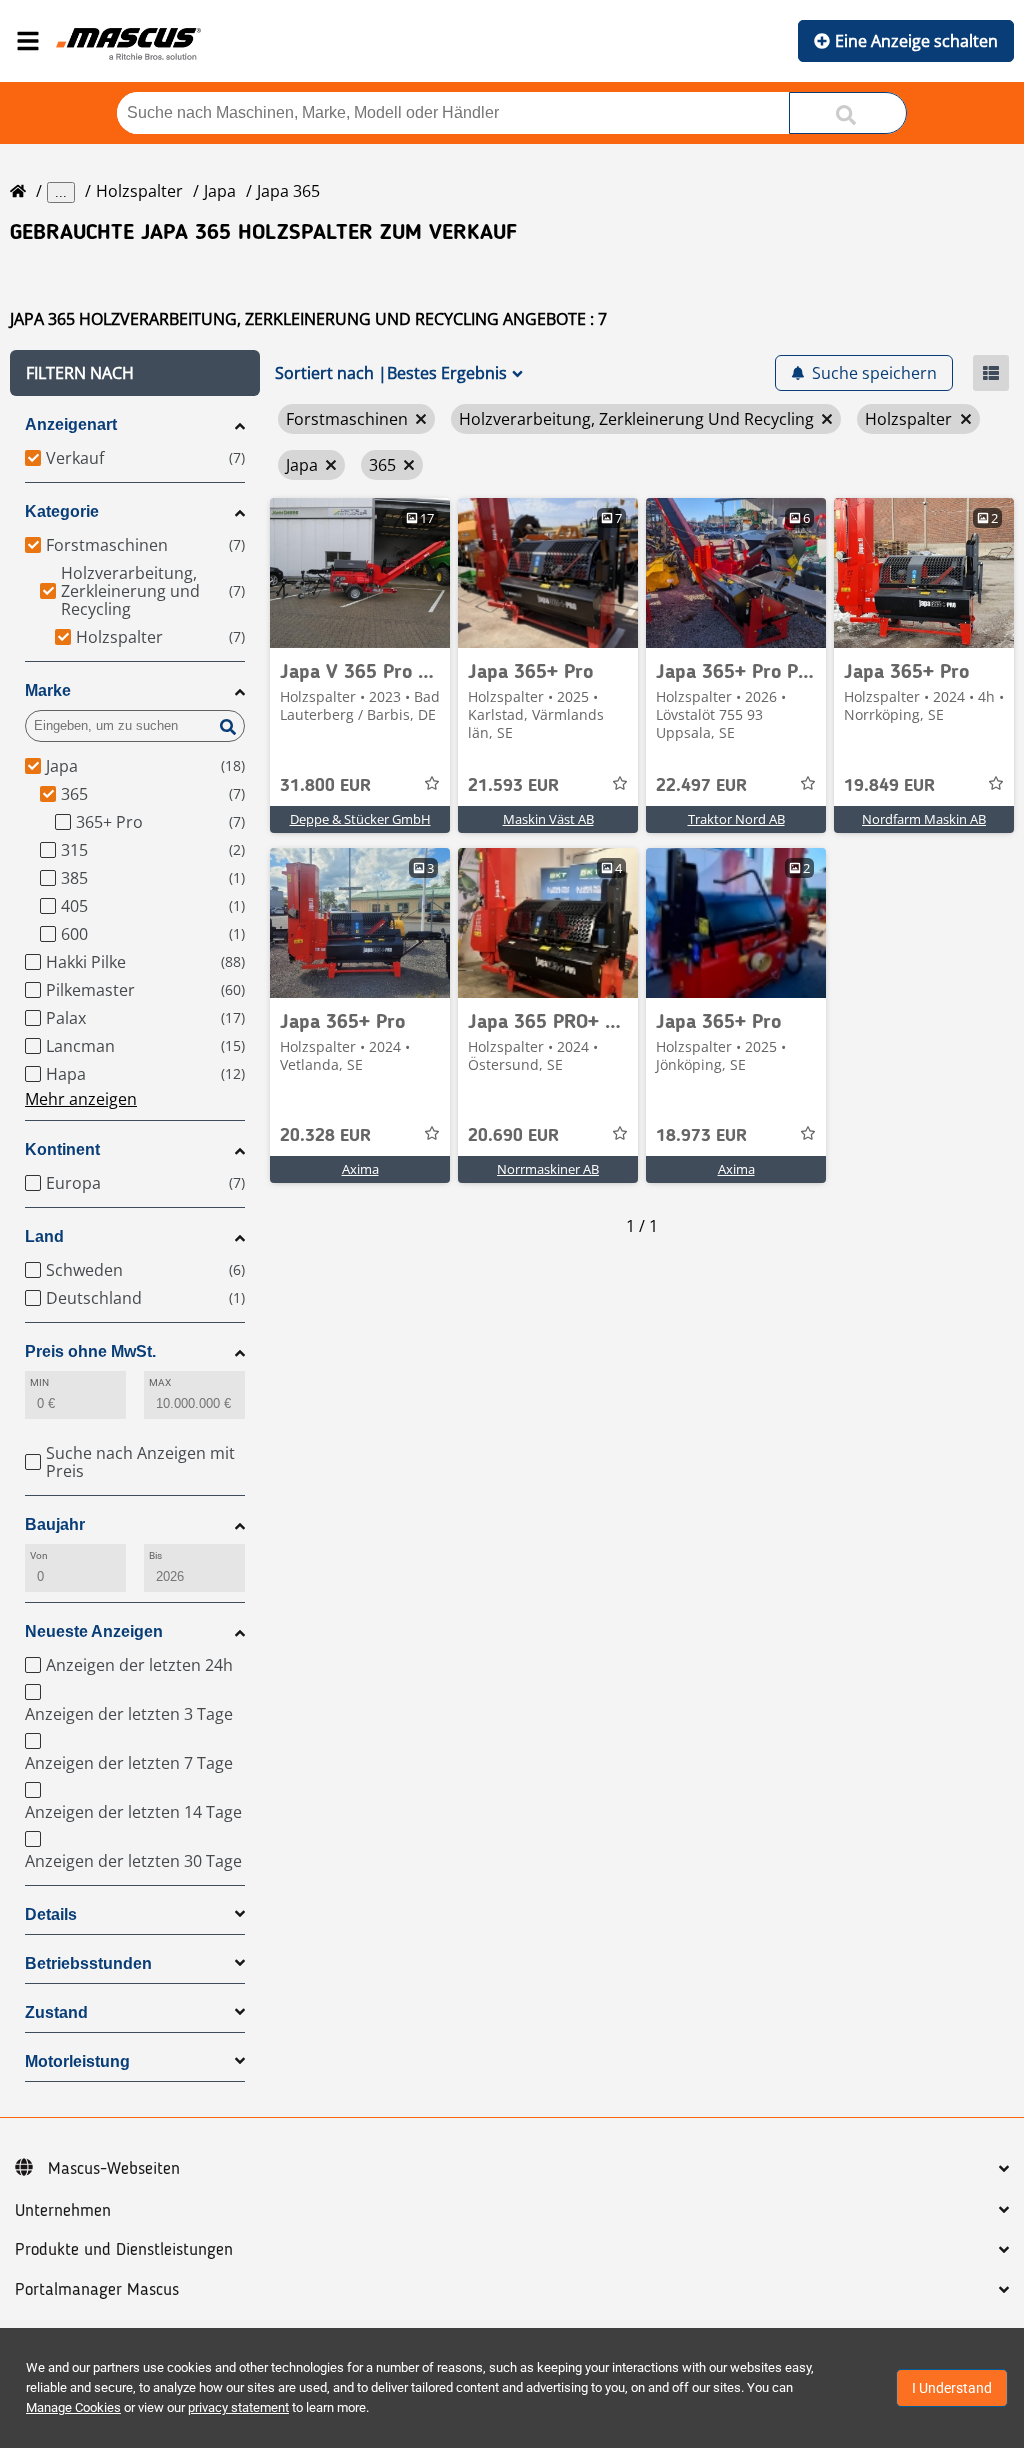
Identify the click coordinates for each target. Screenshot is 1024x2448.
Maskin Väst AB (548, 819)
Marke (48, 690)
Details (51, 1914)
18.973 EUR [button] (701, 1136)
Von (39, 1555)
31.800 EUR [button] (325, 786)
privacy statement (238, 2407)
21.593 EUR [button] (513, 786)
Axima (360, 1169)
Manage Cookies (73, 2407)
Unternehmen (63, 2211)
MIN (39, 1382)
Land (44, 1236)
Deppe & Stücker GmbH (360, 819)
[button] (135, 373)
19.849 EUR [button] (889, 786)
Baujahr (55, 1524)
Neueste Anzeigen (94, 1631)
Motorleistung (77, 2061)
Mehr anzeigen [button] (81, 1099)
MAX (160, 1382)
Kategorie (62, 511)
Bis (155, 1555)
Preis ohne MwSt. (90, 1351)
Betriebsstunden (88, 1963)
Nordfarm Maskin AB (924, 819)
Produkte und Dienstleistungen (124, 2250)
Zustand (56, 2012)
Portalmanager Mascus (97, 2290)
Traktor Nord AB (736, 819)
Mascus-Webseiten (114, 2169)
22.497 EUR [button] (701, 786)
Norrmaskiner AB (548, 1169)
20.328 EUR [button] (325, 1136)
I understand (952, 2388)
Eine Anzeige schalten (916, 41)
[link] (360, 573)
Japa (220, 191)
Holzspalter (139, 191)
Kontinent (62, 1149)
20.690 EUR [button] (513, 1136)
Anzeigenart (71, 424)
